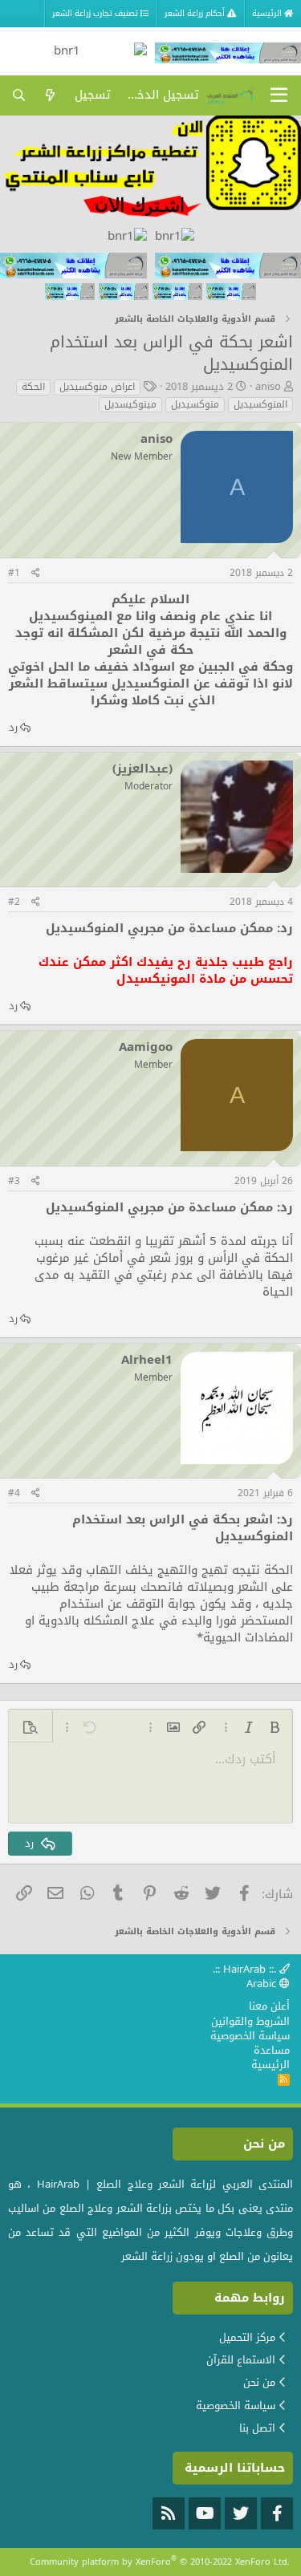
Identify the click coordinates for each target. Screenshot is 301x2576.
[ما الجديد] (50, 95)
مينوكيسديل (130, 405)
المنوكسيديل (260, 405)
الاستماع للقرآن (241, 2360)
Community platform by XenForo (160, 2562)
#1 (14, 573)
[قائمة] (279, 95)
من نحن (259, 2382)
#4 (14, 1493)
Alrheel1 (147, 1360)
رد (13, 727)
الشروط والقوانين (250, 2021)
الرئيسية (270, 2065)
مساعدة (272, 2050)
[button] (275, 1727)
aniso (268, 386)
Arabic (263, 1984)
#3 (14, 1181)
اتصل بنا (257, 2428)
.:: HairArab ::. (246, 1969)
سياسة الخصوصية (250, 2036)
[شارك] (36, 573)
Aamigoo (146, 1047)
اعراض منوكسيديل (97, 387)
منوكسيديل (195, 405)
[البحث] (19, 95)
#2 (14, 902)
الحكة (33, 387)
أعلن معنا (269, 2006)
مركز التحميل (247, 2337)
